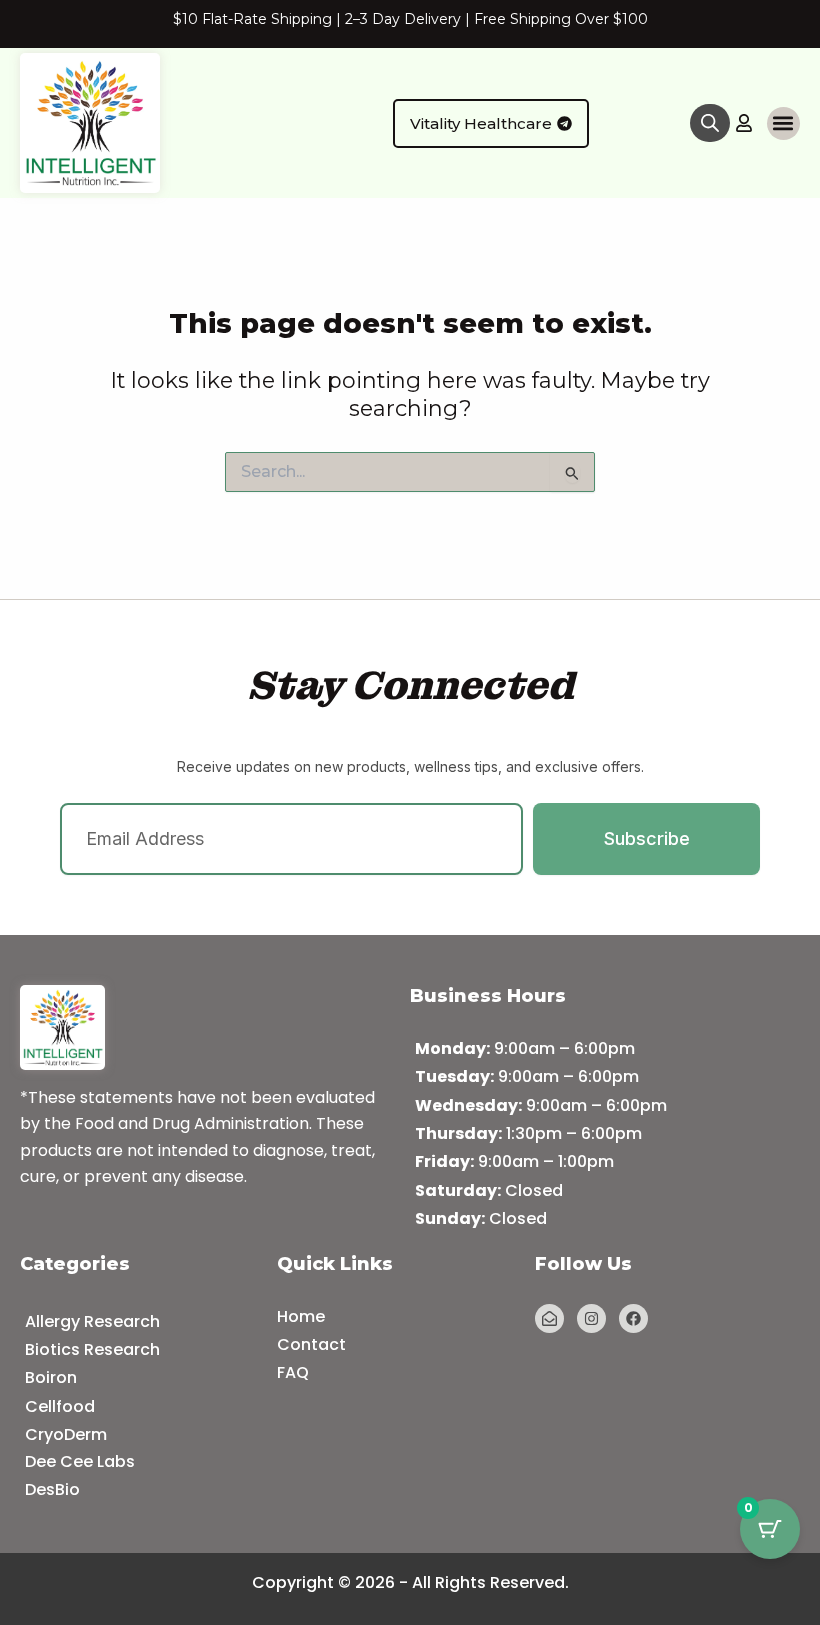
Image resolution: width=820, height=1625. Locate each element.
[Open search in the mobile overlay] (710, 123)
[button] (783, 123)
